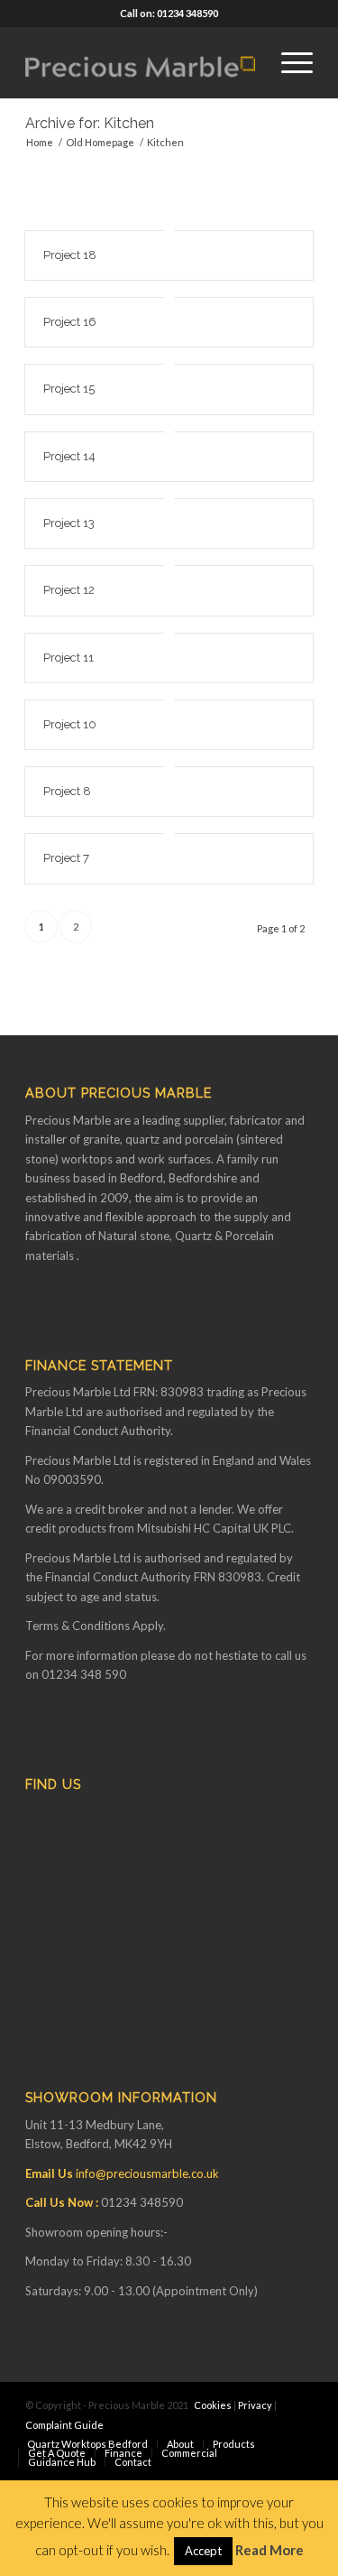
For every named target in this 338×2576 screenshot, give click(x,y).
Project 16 (70, 322)
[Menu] (288, 62)
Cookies (213, 2405)
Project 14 (69, 456)
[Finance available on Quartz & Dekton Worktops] (140, 62)
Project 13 (69, 523)
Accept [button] (203, 2551)
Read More (269, 2550)
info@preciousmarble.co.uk (147, 2173)
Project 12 (69, 590)
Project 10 (70, 724)
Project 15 (69, 389)
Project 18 (70, 255)
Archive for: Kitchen (90, 123)
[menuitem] (288, 62)
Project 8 (67, 791)
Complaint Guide (64, 2425)
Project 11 (69, 658)
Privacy (255, 2405)
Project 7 (66, 858)
